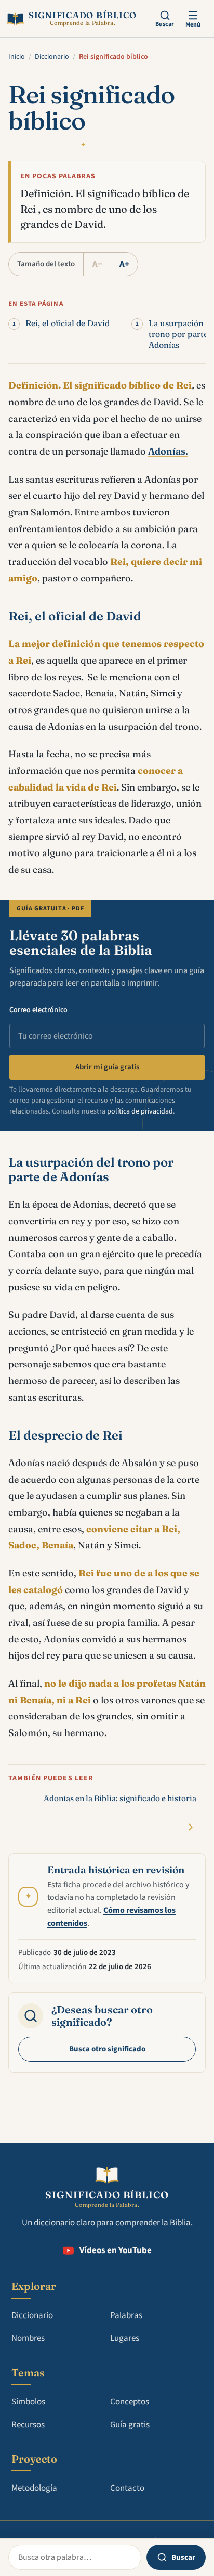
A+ (124, 264)
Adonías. (168, 451)
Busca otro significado (107, 2049)
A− (97, 264)
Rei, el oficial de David (68, 323)
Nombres (28, 2338)
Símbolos (28, 2402)
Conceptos (130, 2402)
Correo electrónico (38, 1010)
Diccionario (52, 57)
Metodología (34, 2488)
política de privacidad (140, 1111)
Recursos (28, 2425)
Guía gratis (130, 2425)
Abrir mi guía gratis (107, 1067)
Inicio (17, 57)
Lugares (125, 2338)
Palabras (126, 2315)
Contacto (127, 2488)
